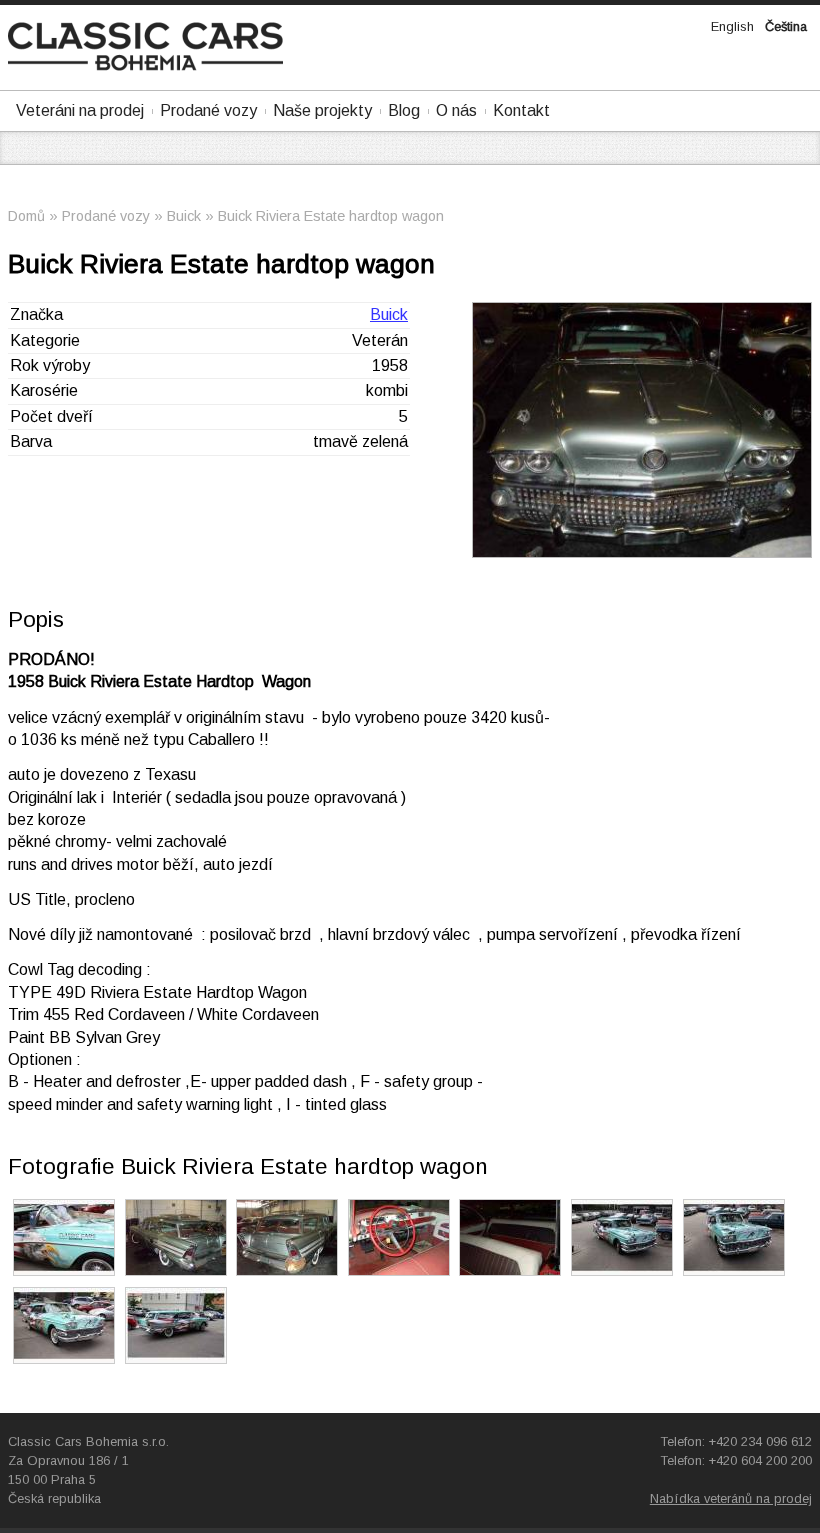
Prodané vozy (208, 110)
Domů (26, 216)
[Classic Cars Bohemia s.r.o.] (145, 65)
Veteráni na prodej (80, 110)
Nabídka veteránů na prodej (731, 1498)
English (732, 26)
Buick (184, 216)
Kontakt (521, 110)
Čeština (786, 26)
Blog (404, 110)
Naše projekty (322, 110)
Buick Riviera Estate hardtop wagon (331, 216)
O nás (456, 110)
